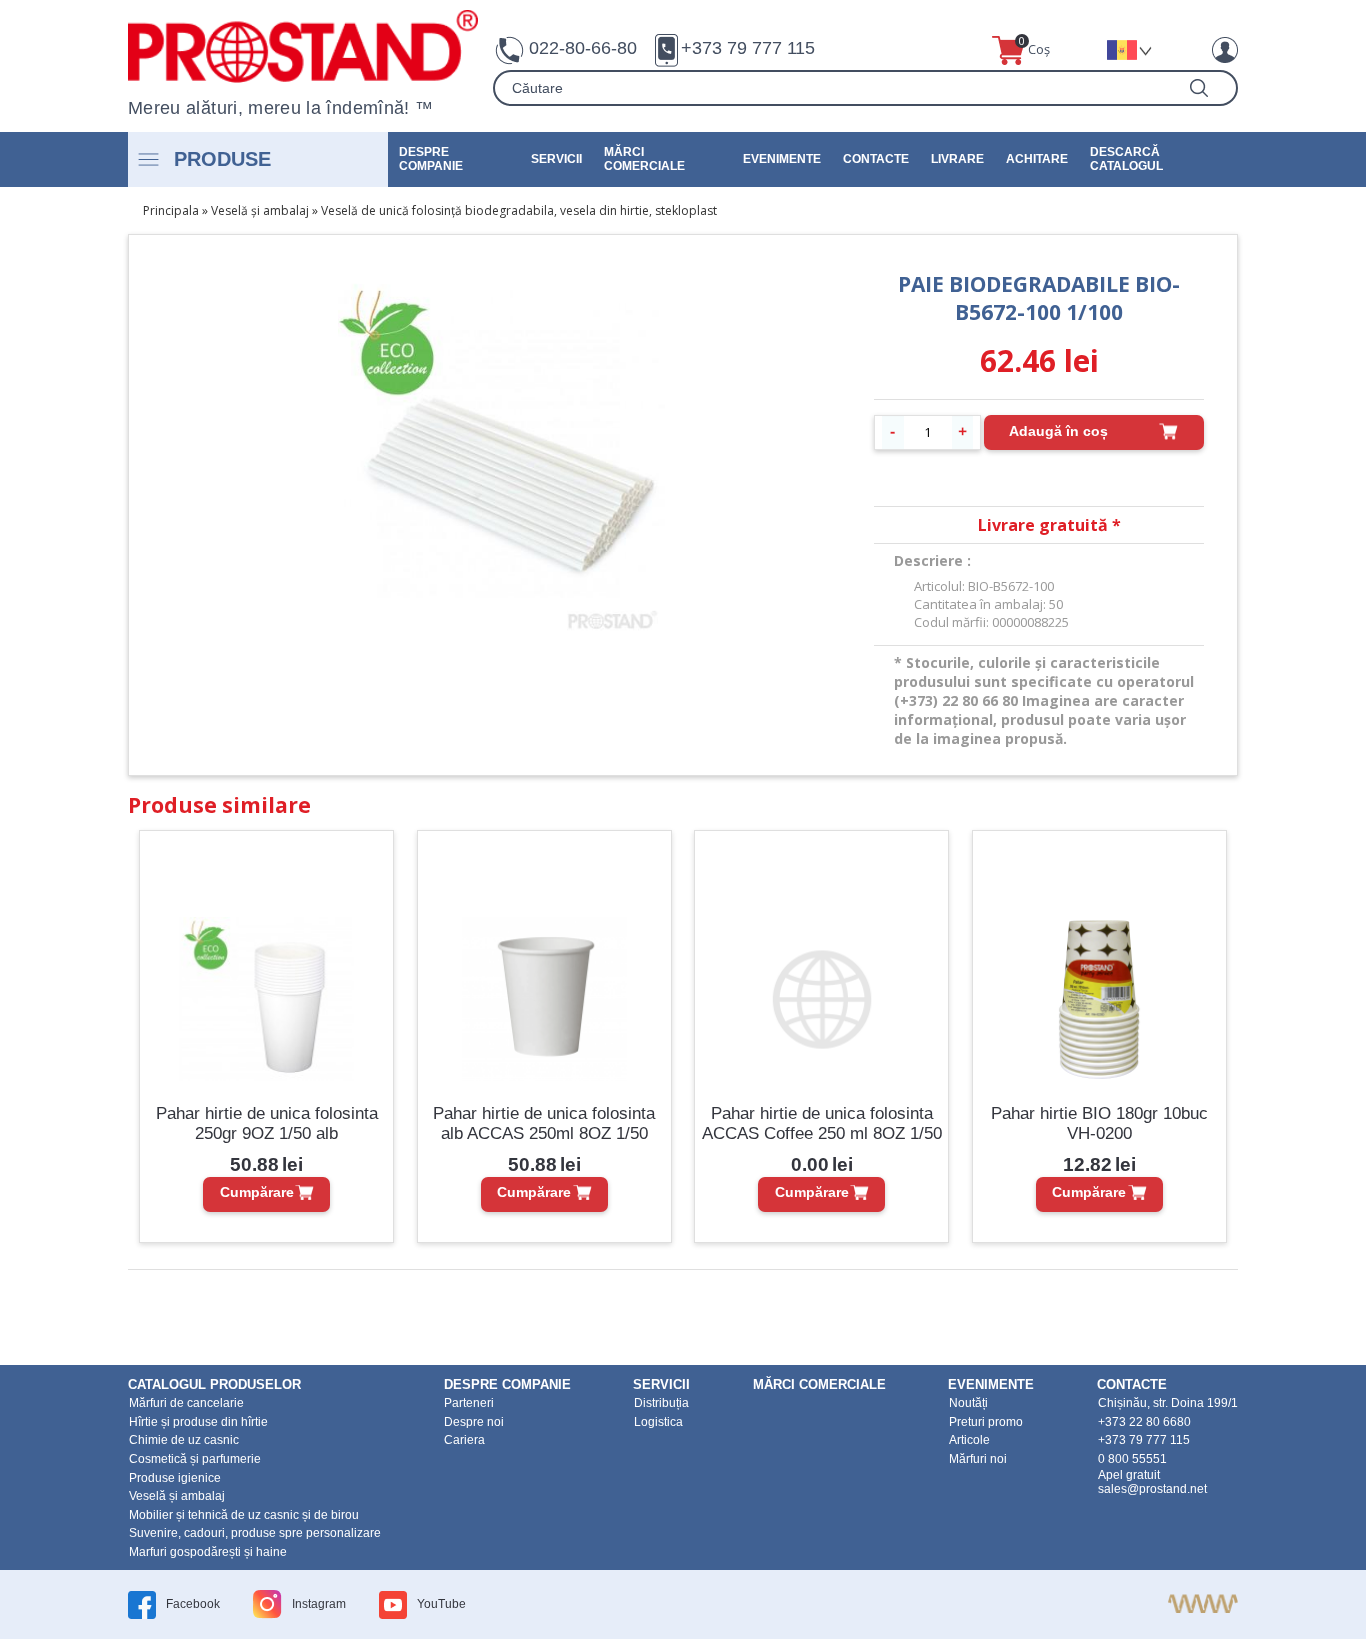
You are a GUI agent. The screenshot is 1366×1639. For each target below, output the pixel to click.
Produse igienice (175, 1478)
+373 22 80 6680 (1144, 1422)
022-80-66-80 (583, 48)
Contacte (876, 159)
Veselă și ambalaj (260, 210)
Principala (171, 210)
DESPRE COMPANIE (431, 159)
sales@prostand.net (1152, 1489)
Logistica (658, 1422)
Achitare (1037, 159)
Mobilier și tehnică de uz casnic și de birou (244, 1515)
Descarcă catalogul (1126, 159)
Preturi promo (986, 1422)
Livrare (957, 159)
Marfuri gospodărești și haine (208, 1552)
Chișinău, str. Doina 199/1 (1168, 1403)
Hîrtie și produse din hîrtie (198, 1422)
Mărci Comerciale (644, 159)
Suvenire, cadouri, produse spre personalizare (255, 1533)
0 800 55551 (1132, 1459)
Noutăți (968, 1403)
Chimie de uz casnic (184, 1440)
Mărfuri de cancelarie (186, 1403)
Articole (969, 1440)
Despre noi (474, 1422)
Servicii (556, 159)
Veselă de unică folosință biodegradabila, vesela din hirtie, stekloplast (519, 210)
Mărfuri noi (978, 1459)
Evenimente (782, 159)
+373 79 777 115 (748, 48)
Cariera (464, 1440)
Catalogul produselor (214, 1384)
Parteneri (469, 1403)
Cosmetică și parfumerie (195, 1459)
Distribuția (661, 1403)
